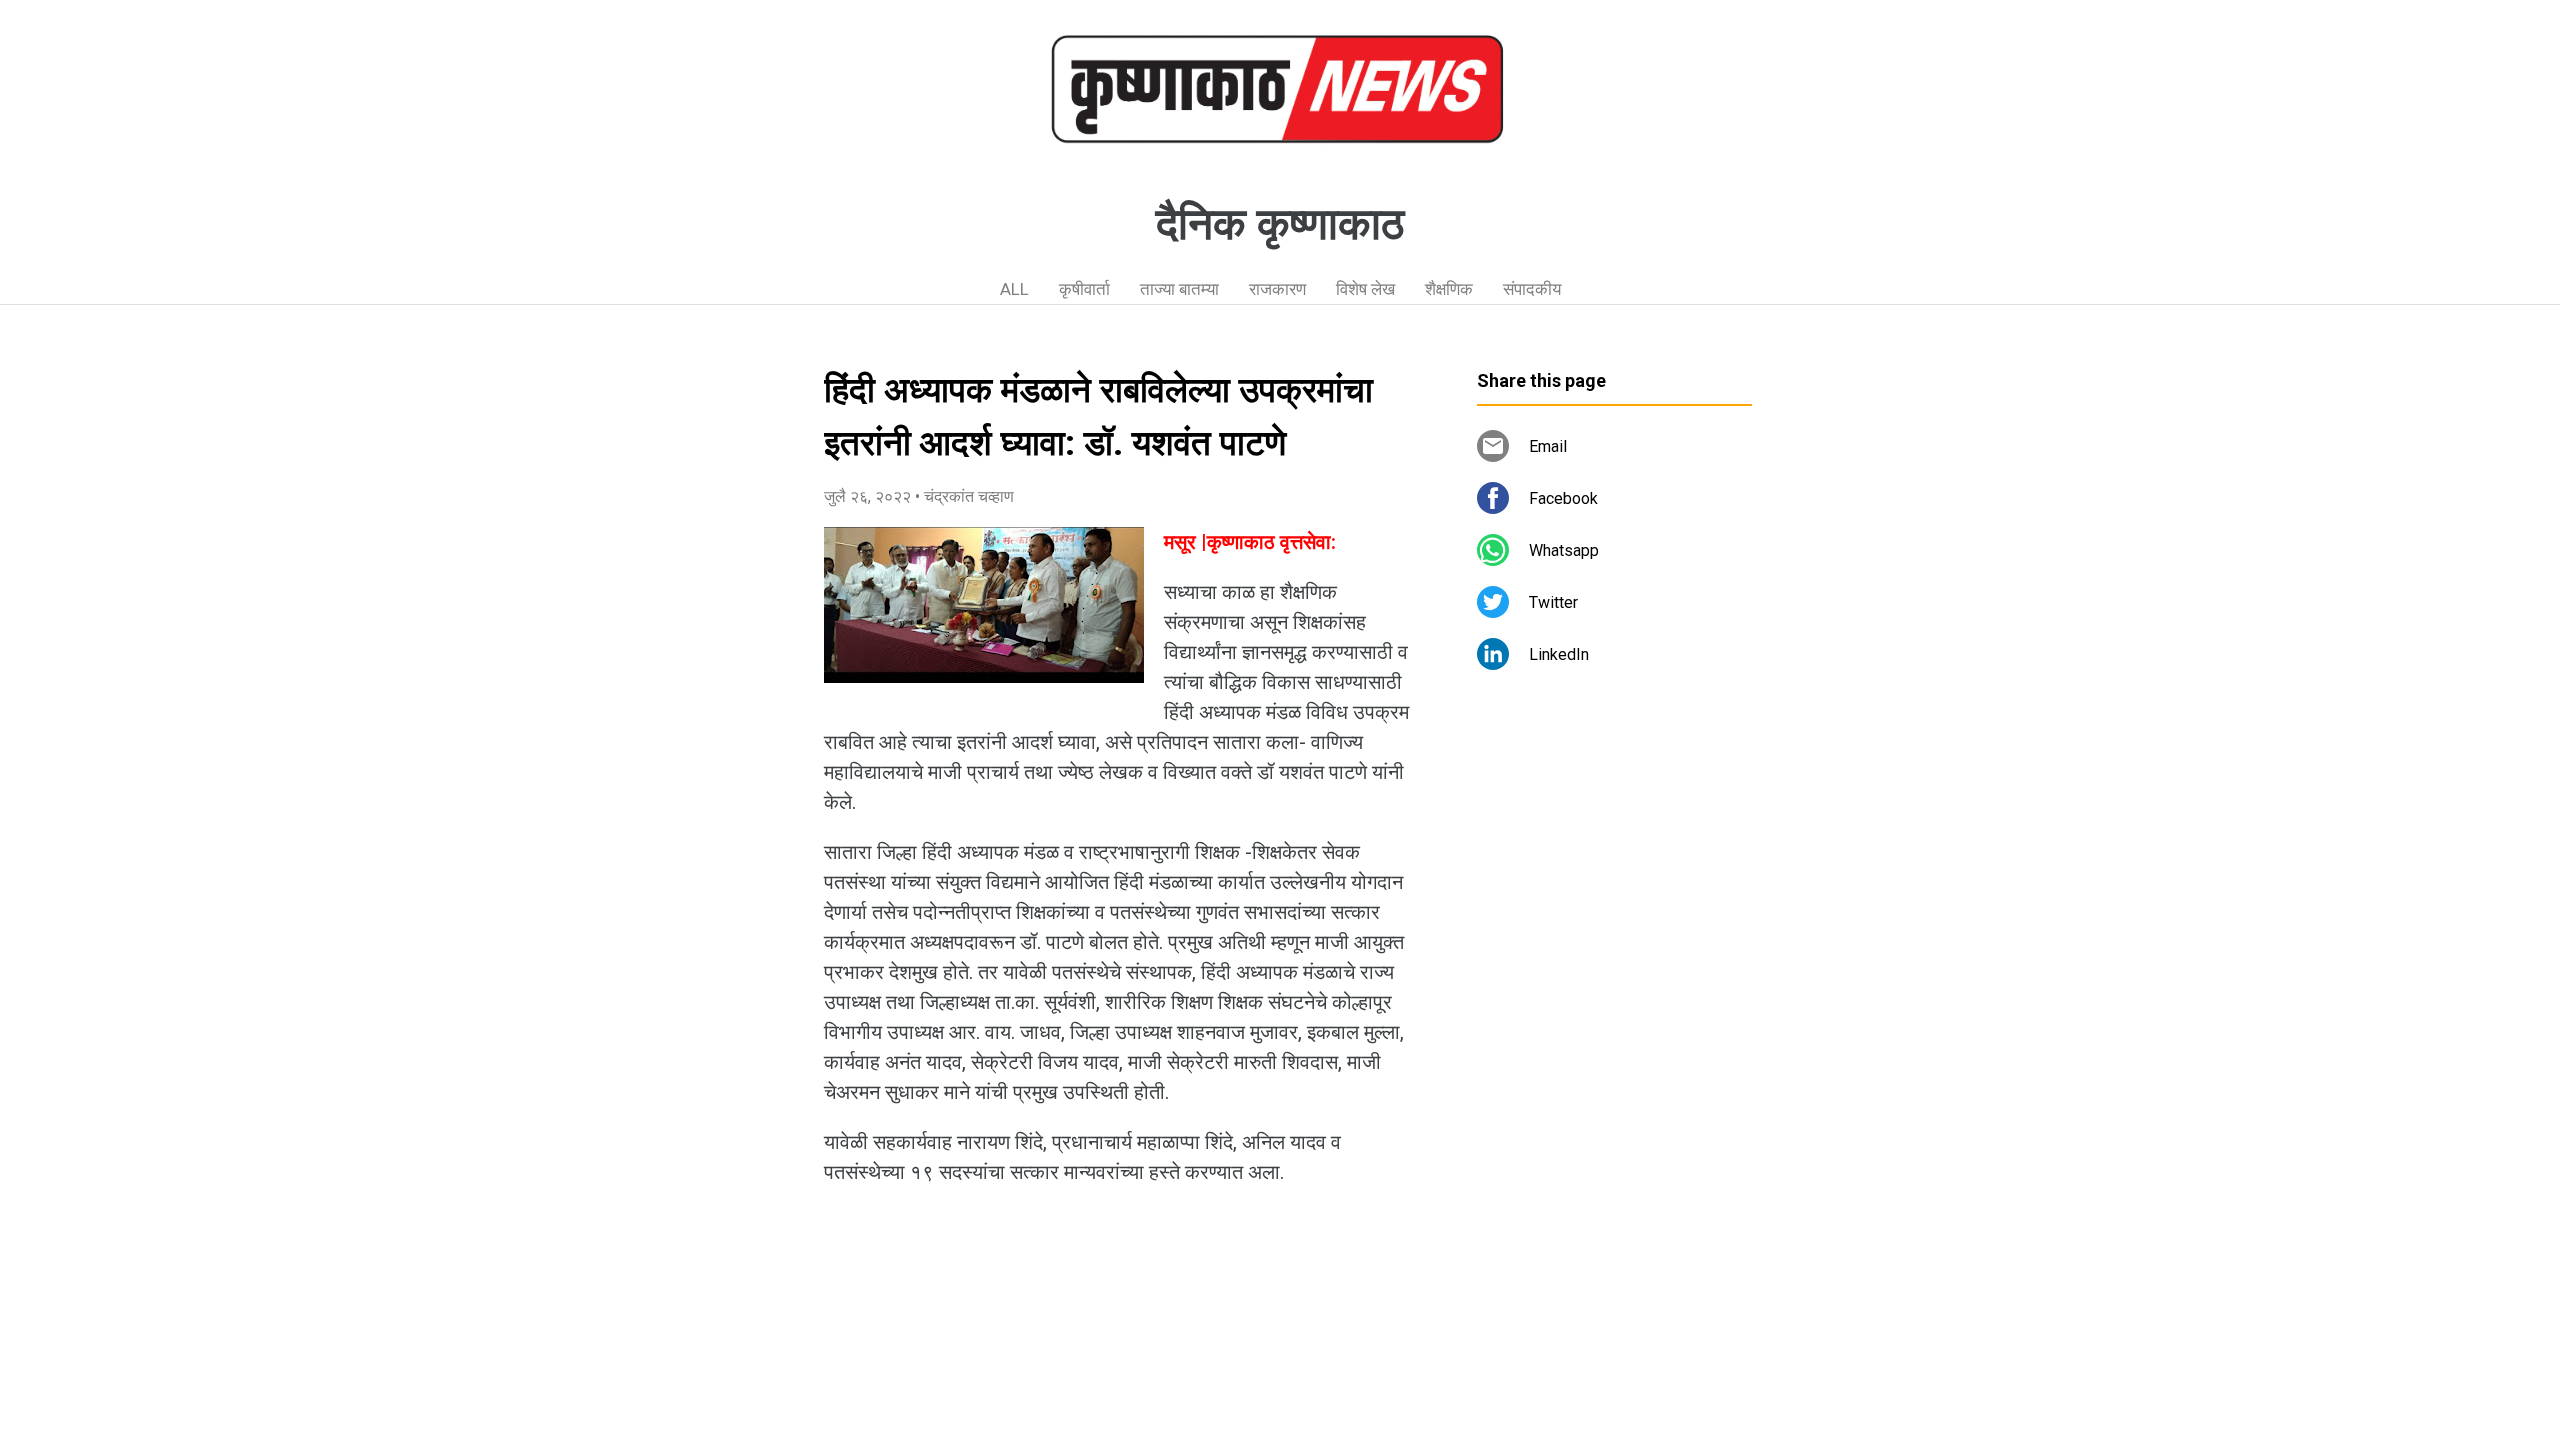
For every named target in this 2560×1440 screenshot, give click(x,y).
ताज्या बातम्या (1179, 289)
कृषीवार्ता (1084, 289)
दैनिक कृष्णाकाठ (1280, 224)
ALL (1014, 289)
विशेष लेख (1365, 289)
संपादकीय (1532, 289)
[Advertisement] (1614, 1045)
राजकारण (1277, 289)
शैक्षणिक (1449, 289)
